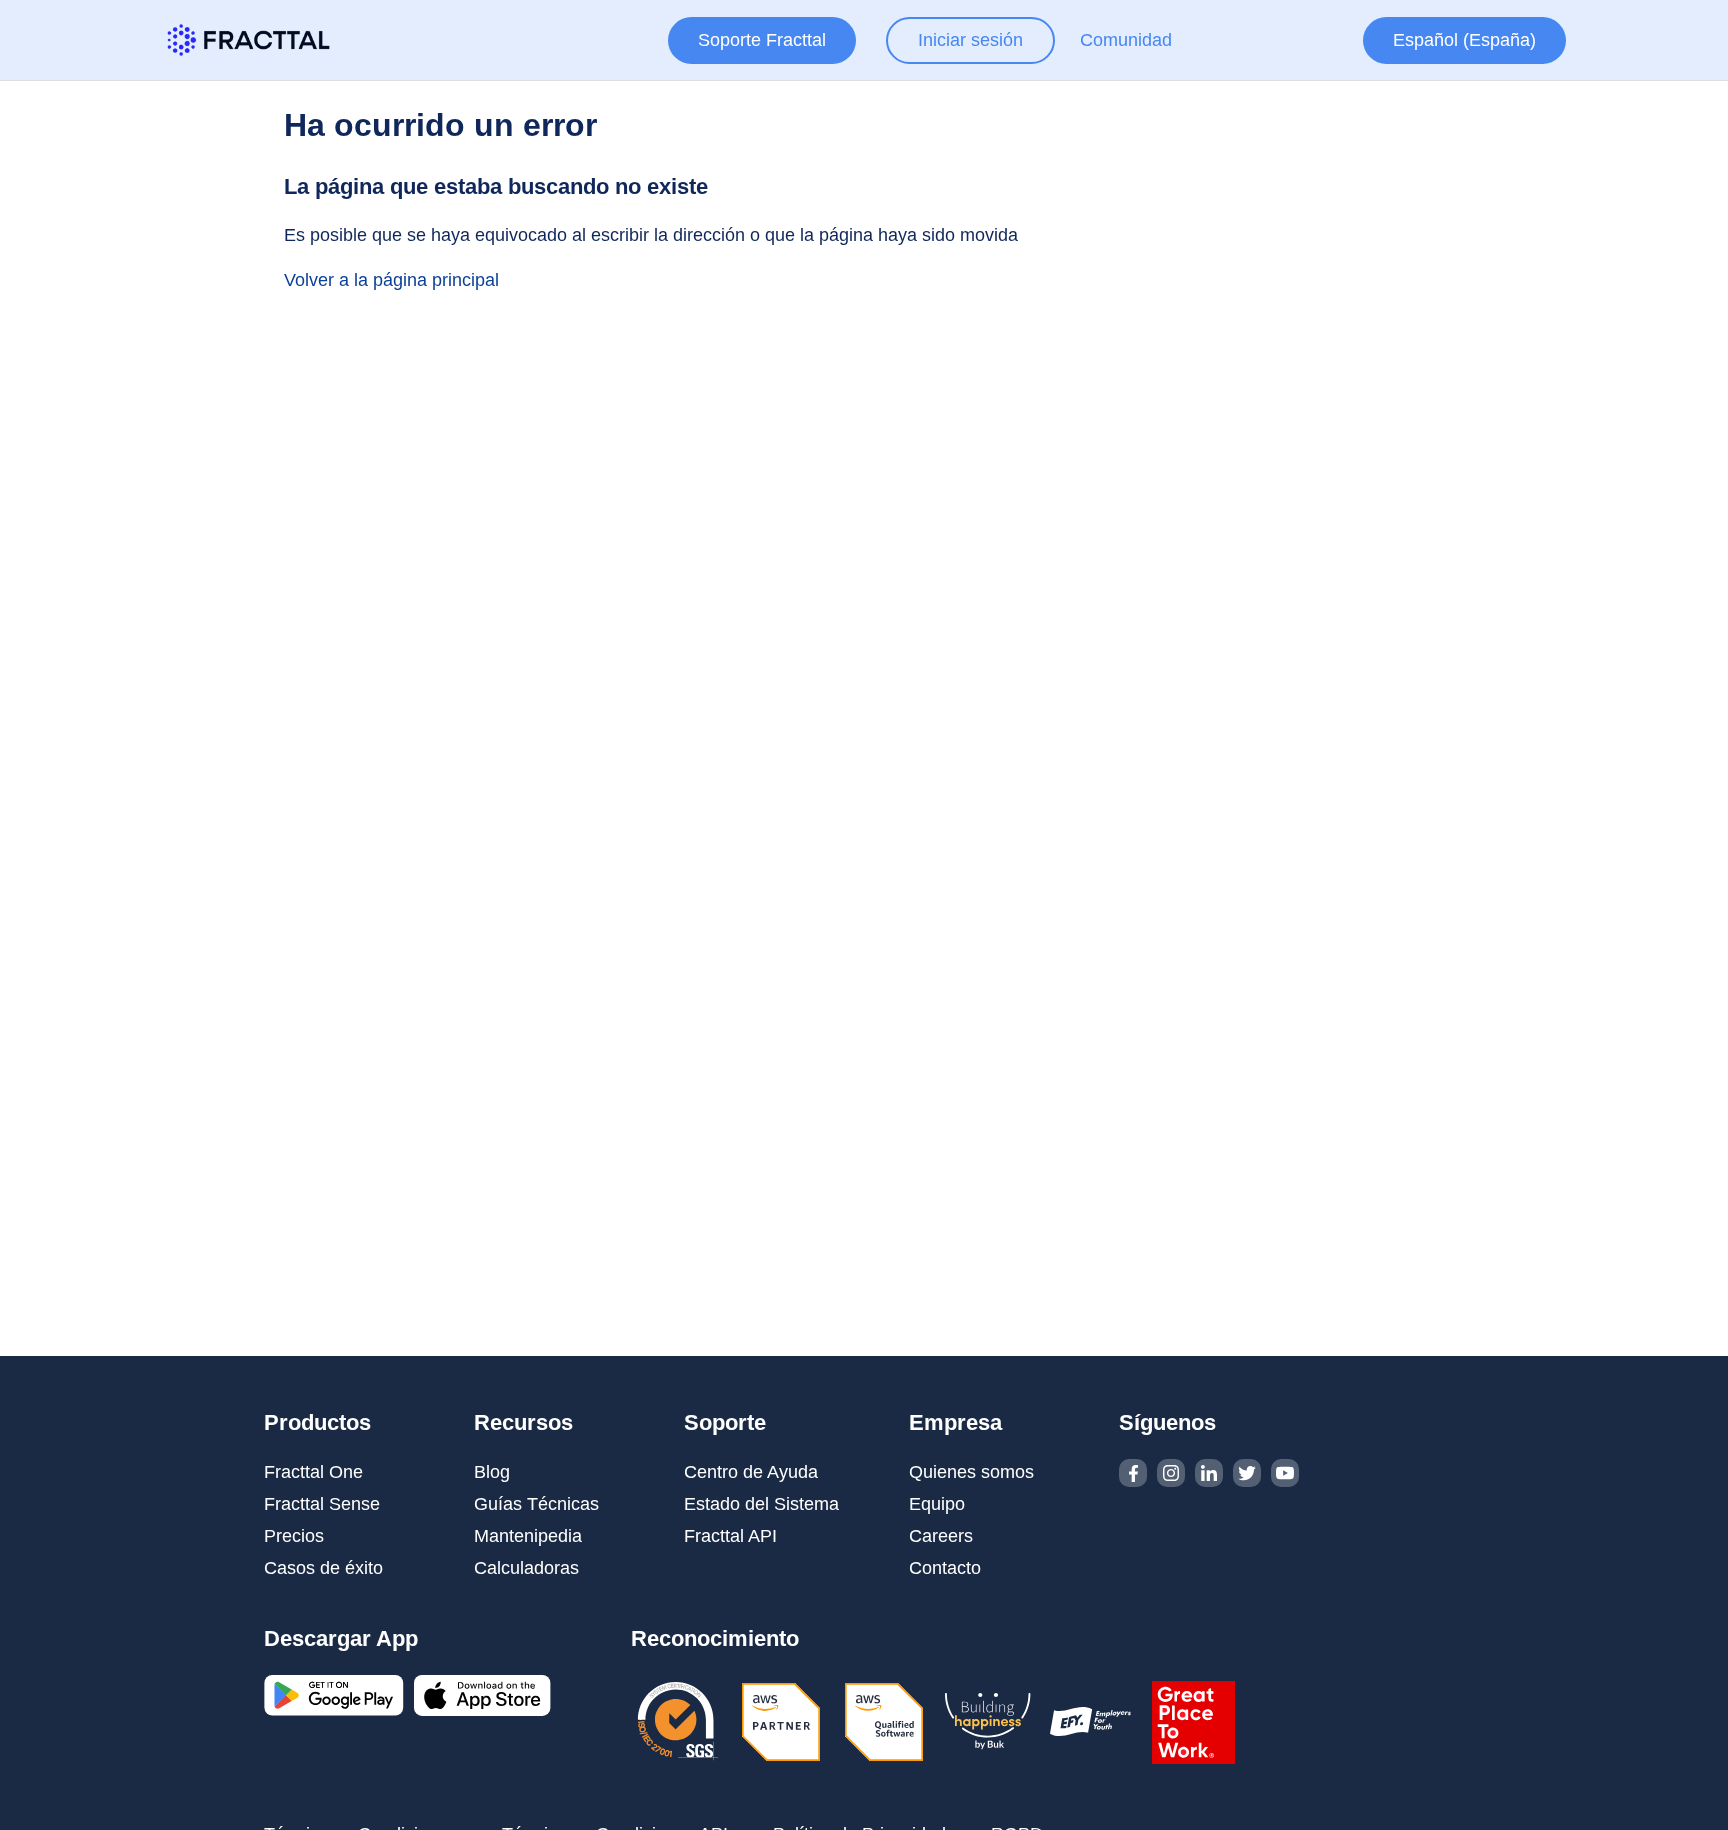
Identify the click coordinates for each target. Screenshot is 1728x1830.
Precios (294, 1536)
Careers (941, 1536)
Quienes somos (971, 1472)
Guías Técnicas (536, 1504)
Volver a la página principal (391, 280)
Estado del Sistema (761, 1504)
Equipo (937, 1504)
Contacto (945, 1568)
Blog (492, 1472)
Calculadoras (526, 1568)
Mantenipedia (528, 1536)
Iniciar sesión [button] (970, 40)
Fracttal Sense (322, 1504)
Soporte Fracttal (762, 40)
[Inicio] (248, 40)
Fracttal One (313, 1472)
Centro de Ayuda (751, 1472)
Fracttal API (730, 1536)
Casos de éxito (323, 1568)
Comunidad (1126, 40)
